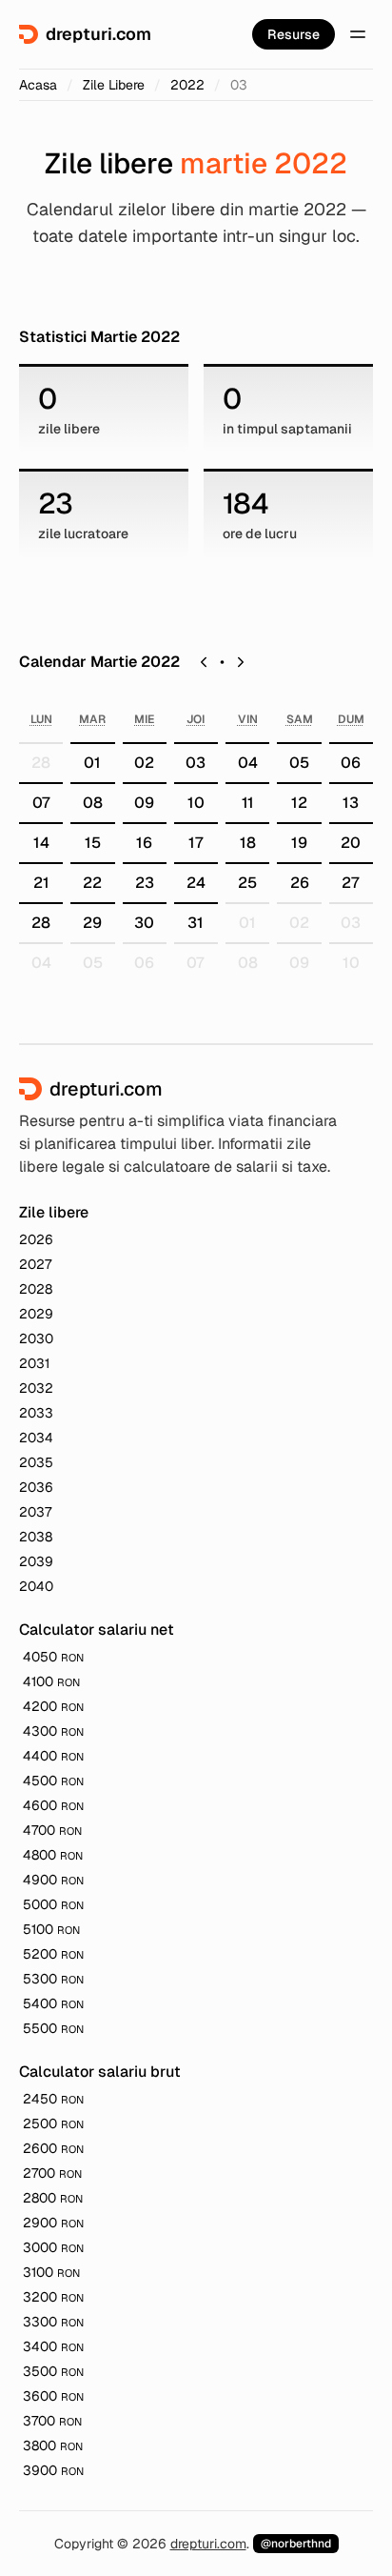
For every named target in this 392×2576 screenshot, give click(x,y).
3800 (53, 2445)
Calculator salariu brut (100, 2072)
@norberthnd (296, 2544)
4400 (53, 1756)
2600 (53, 2148)
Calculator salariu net (97, 1630)
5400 (53, 2003)
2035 (36, 1462)
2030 (36, 1338)
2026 (36, 1239)
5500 (53, 2028)
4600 (53, 1805)
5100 (51, 1929)
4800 (53, 1855)
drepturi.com (208, 2544)
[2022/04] (241, 662)
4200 (53, 1706)
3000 (53, 2247)
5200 (53, 1954)
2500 (53, 2123)
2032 (36, 1388)
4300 (53, 1731)
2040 (36, 1586)
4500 (53, 1781)
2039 (36, 1561)
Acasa (38, 85)
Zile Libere (114, 85)
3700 (52, 2421)
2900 (53, 2223)
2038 (36, 1537)
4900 (53, 1880)
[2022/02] (204, 662)
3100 (51, 2272)
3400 (53, 2346)
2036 (36, 1487)
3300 (53, 2322)
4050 (53, 1657)
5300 (53, 1979)
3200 (53, 2297)
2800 (53, 2198)
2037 (35, 1512)
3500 (53, 2371)
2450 (53, 2099)
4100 (51, 1681)
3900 (53, 2470)
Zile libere (54, 1212)
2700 (52, 2173)
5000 (53, 1904)
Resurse (294, 34)
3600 (53, 2396)
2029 (36, 1314)
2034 (36, 1438)
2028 (36, 1289)
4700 (52, 1830)
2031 (34, 1363)
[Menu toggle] (358, 34)
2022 (187, 85)
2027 (35, 1264)
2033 (36, 1413)
